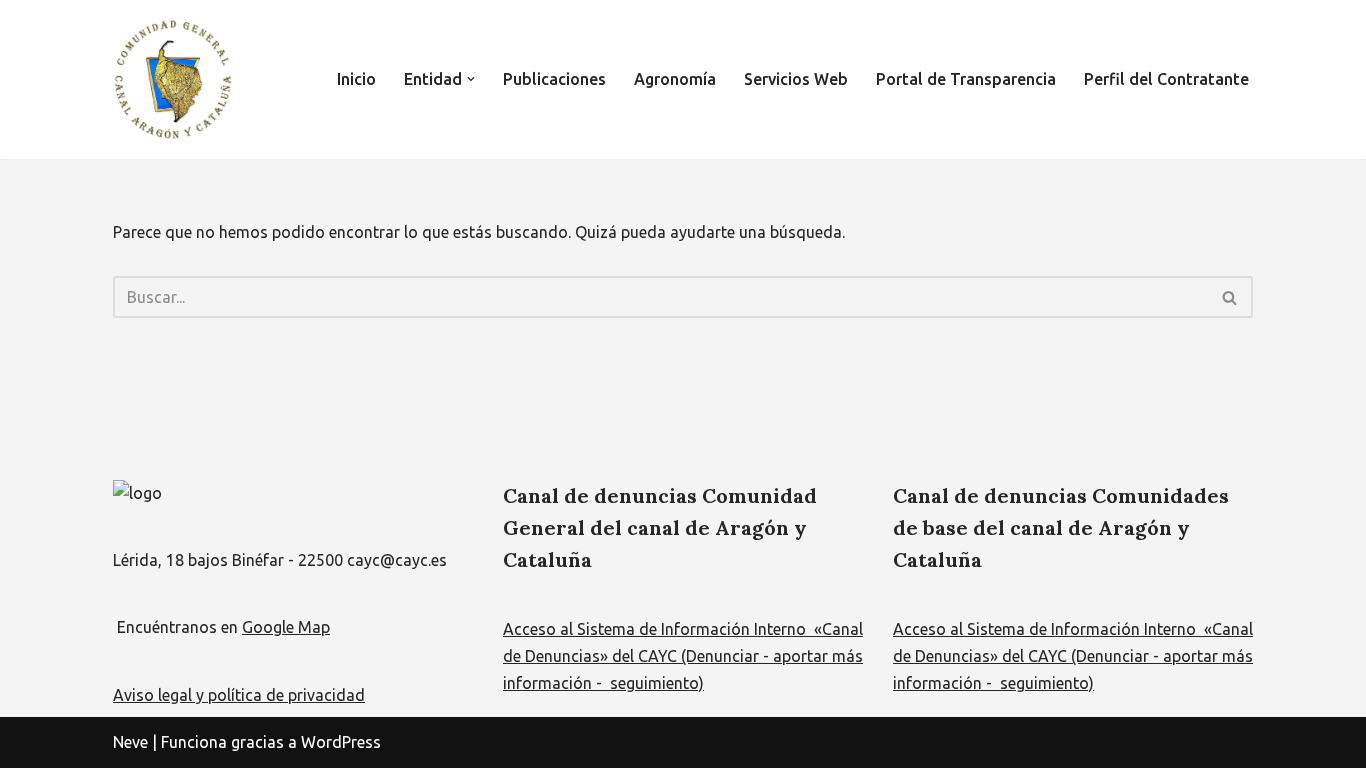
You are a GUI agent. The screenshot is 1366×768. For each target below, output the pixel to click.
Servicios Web (796, 79)
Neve (130, 742)
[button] (471, 79)
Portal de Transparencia (966, 79)
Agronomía (675, 79)
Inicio (356, 79)
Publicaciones (554, 79)
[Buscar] (1230, 297)
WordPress (341, 742)
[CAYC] (173, 79)
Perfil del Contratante (1166, 79)
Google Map (286, 627)
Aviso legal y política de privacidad (239, 695)
